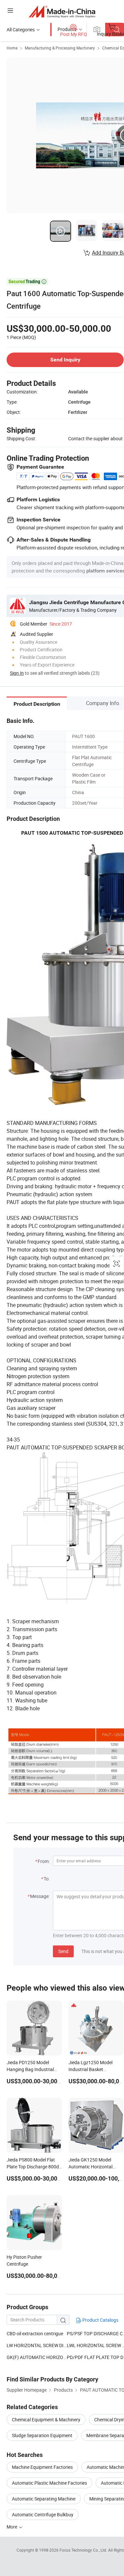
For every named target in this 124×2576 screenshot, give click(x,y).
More (12, 2527)
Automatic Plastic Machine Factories (49, 2483)
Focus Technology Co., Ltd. (84, 2550)
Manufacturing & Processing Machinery (60, 48)
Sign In (17, 673)
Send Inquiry (65, 360)
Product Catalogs (100, 2320)
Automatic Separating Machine (44, 2499)
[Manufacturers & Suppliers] (62, 11)
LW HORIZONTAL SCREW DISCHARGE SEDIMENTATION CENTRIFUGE (37, 2345)
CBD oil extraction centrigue (35, 2333)
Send (63, 1951)
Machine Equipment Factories (42, 2467)
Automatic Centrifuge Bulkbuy (43, 2514)
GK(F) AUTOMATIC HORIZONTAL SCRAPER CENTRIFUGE (37, 2357)
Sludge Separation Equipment (42, 2435)
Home (12, 48)
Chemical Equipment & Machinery (46, 2420)
